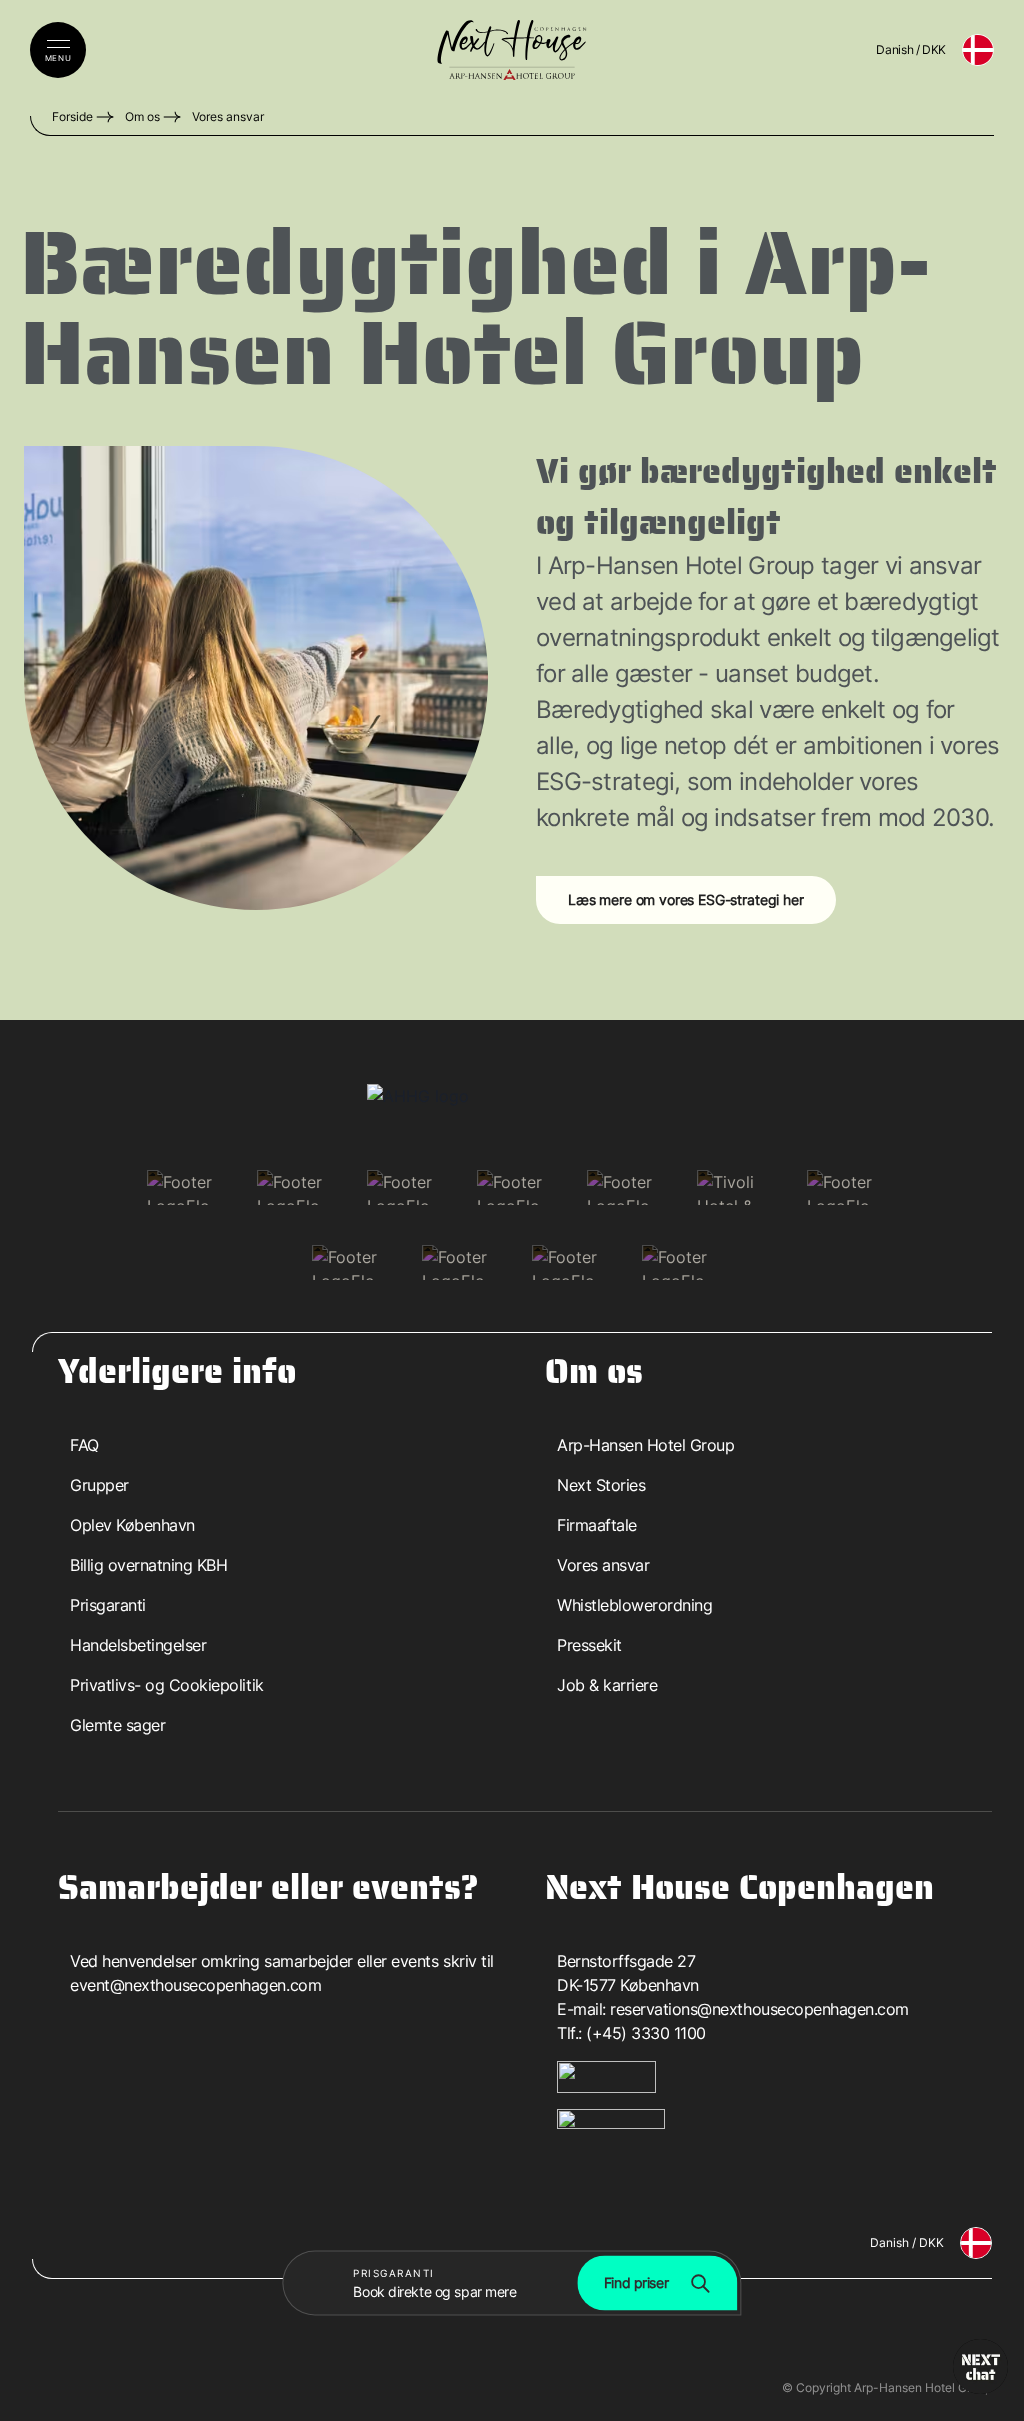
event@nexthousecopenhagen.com (195, 1985)
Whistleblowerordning (634, 1605)
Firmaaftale (597, 1525)
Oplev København (132, 1525)
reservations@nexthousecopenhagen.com (759, 2009)
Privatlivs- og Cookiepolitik (167, 1685)
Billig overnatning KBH (148, 1565)
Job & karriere (607, 1685)
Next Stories (601, 1485)
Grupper (99, 1485)
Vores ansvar (228, 116)
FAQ (84, 1445)
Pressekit (589, 1645)
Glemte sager (117, 1725)
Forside (72, 116)
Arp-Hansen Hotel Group (645, 1445)
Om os (142, 116)
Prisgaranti (108, 1605)
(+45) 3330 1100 (646, 2033)
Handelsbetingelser (138, 1645)
